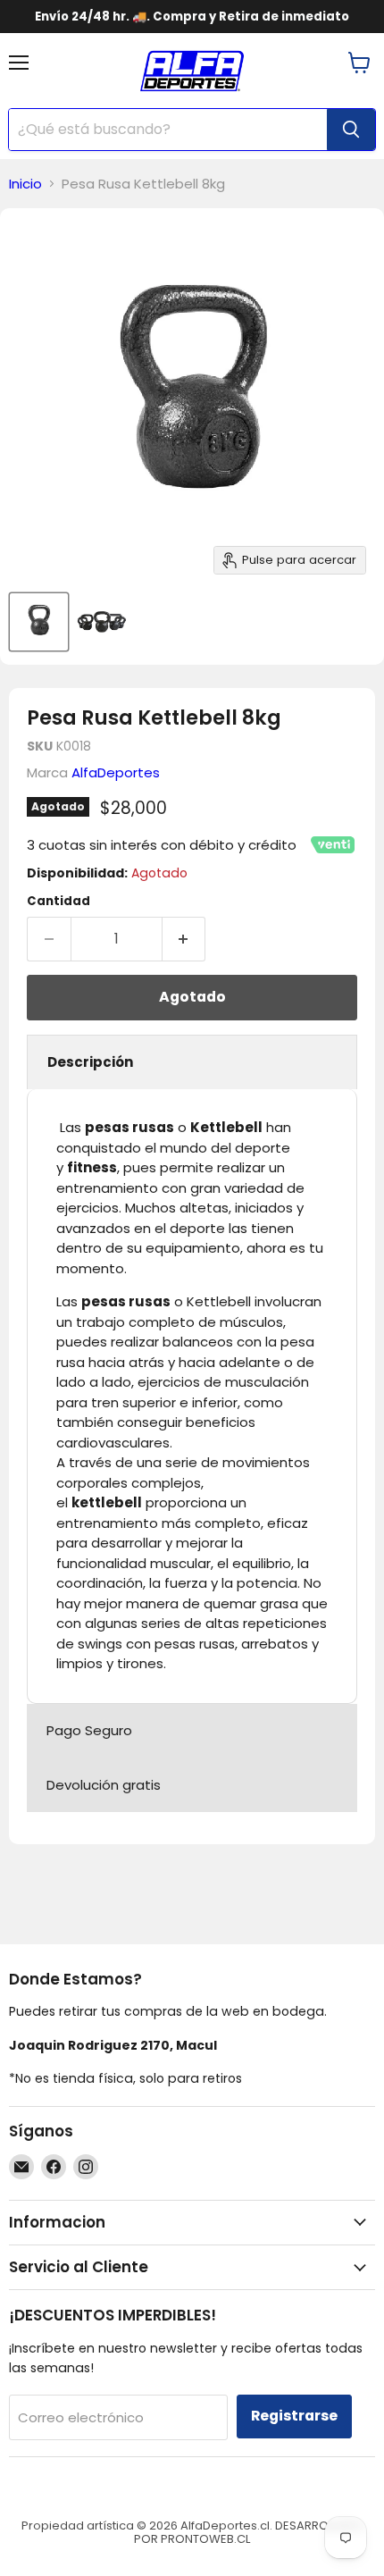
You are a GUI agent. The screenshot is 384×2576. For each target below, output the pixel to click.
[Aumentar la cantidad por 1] (184, 939)
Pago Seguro (89, 1730)
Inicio (25, 184)
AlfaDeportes (116, 772)
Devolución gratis (104, 1785)
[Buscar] (351, 130)
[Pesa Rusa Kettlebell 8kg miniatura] (39, 622)
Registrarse (294, 2416)
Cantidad (58, 901)
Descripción (90, 1062)
